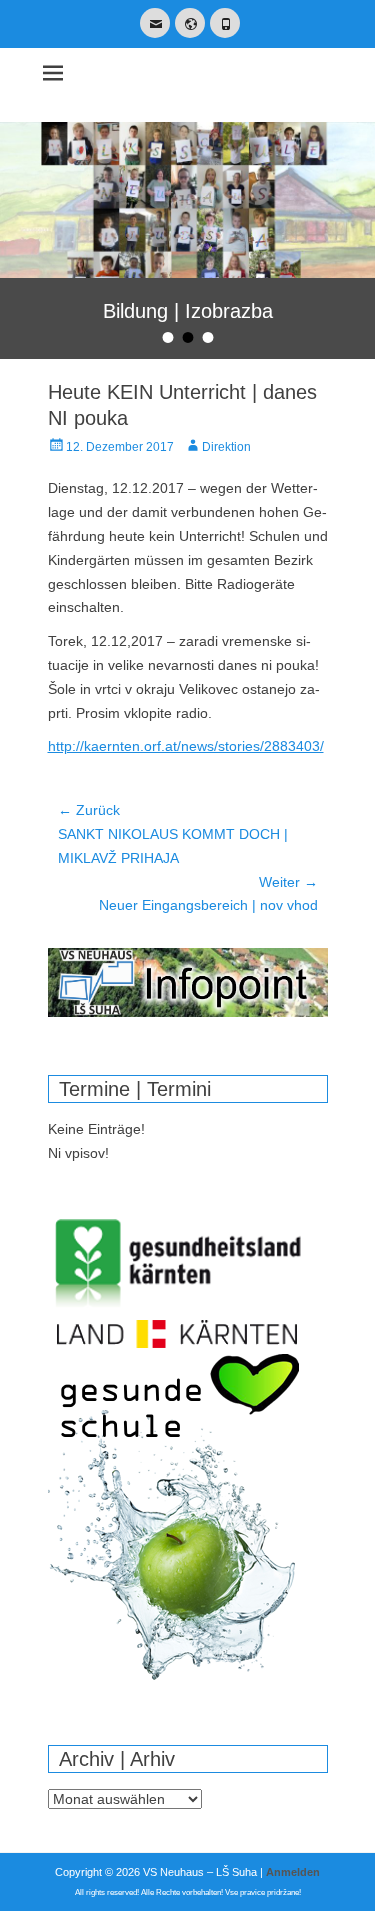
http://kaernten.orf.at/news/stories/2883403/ (186, 746)
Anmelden (293, 1872)
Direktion (226, 447)
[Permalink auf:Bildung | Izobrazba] (187, 200)
